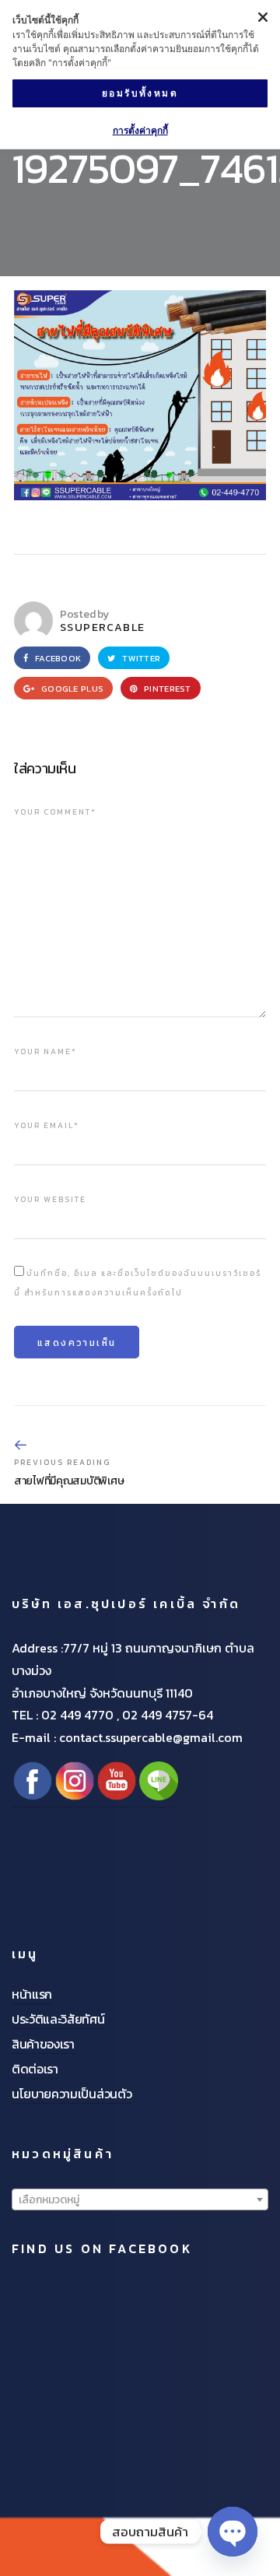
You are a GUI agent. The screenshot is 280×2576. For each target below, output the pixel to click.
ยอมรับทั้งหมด (140, 93)
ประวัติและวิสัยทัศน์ (58, 2019)
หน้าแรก (32, 1994)
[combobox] (140, 2199)
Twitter (140, 658)
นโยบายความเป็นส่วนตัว (72, 2094)
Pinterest (166, 689)
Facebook (57, 658)
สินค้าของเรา (43, 2044)
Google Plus (71, 689)
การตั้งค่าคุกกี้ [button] (140, 130)
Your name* (45, 1051)
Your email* (47, 1125)
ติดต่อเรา (35, 2069)
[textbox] (140, 2200)
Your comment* (55, 812)
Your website (50, 1199)
